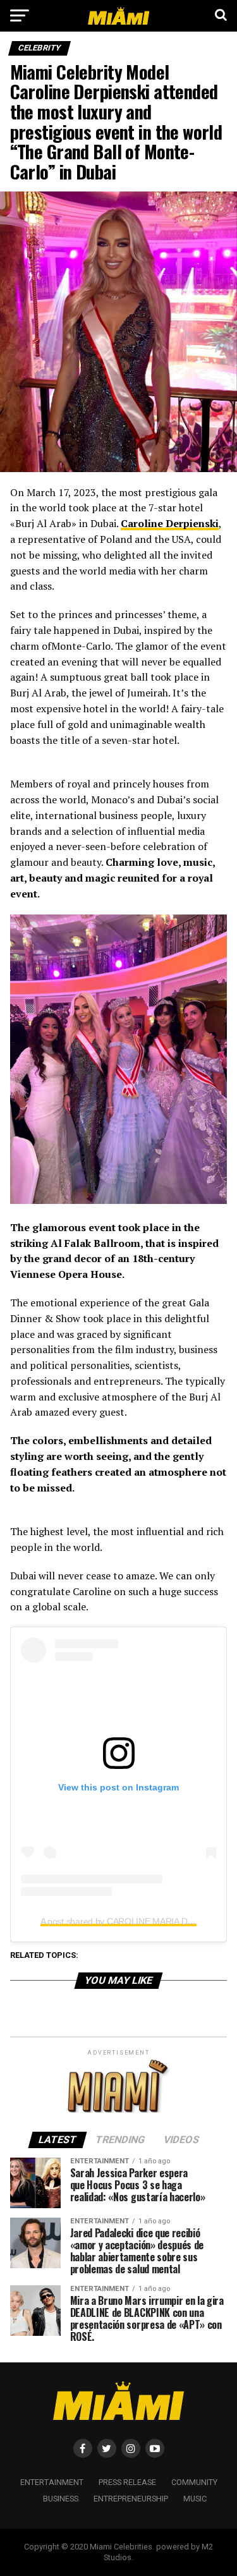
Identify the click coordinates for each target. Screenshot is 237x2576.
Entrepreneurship (131, 2499)
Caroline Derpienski (170, 523)
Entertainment (52, 2482)
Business (61, 2499)
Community (194, 2482)
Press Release (127, 2482)
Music (195, 2499)
